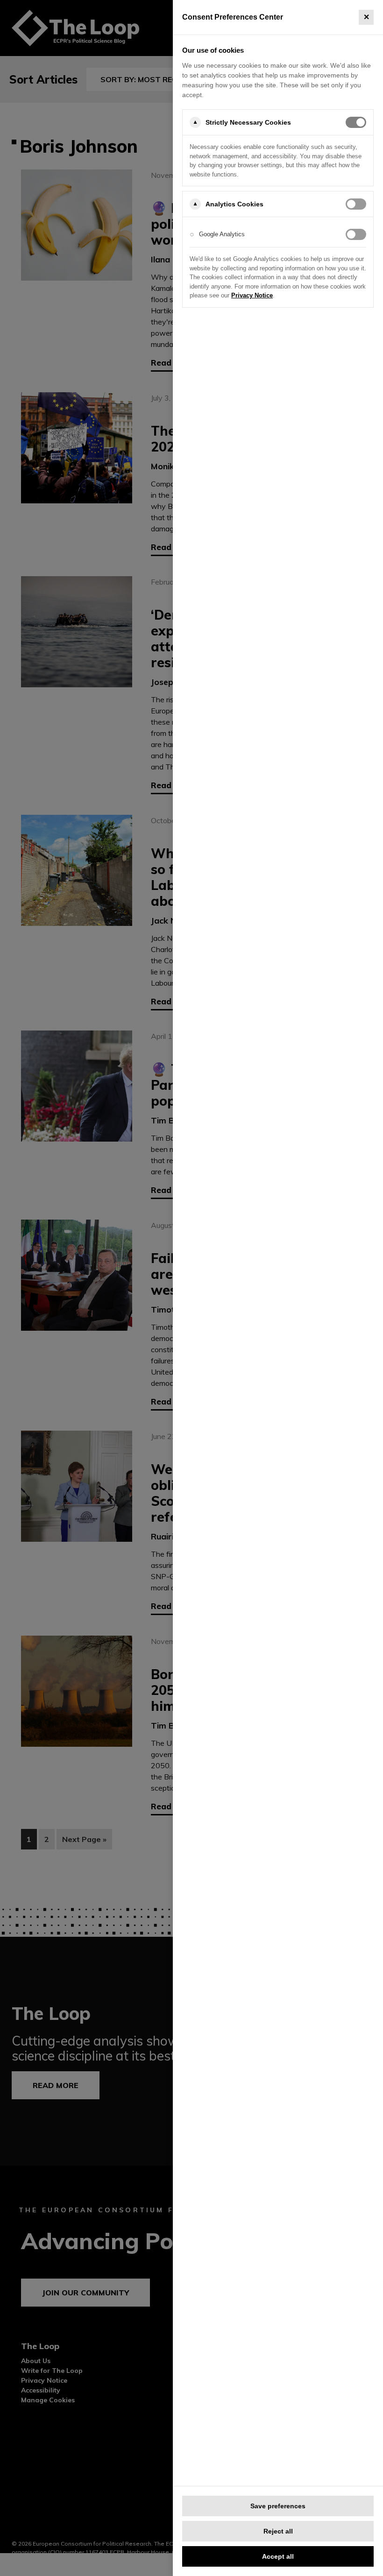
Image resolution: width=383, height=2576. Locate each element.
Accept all (278, 2556)
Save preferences (278, 2506)
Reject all (278, 2531)
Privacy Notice (252, 295)
